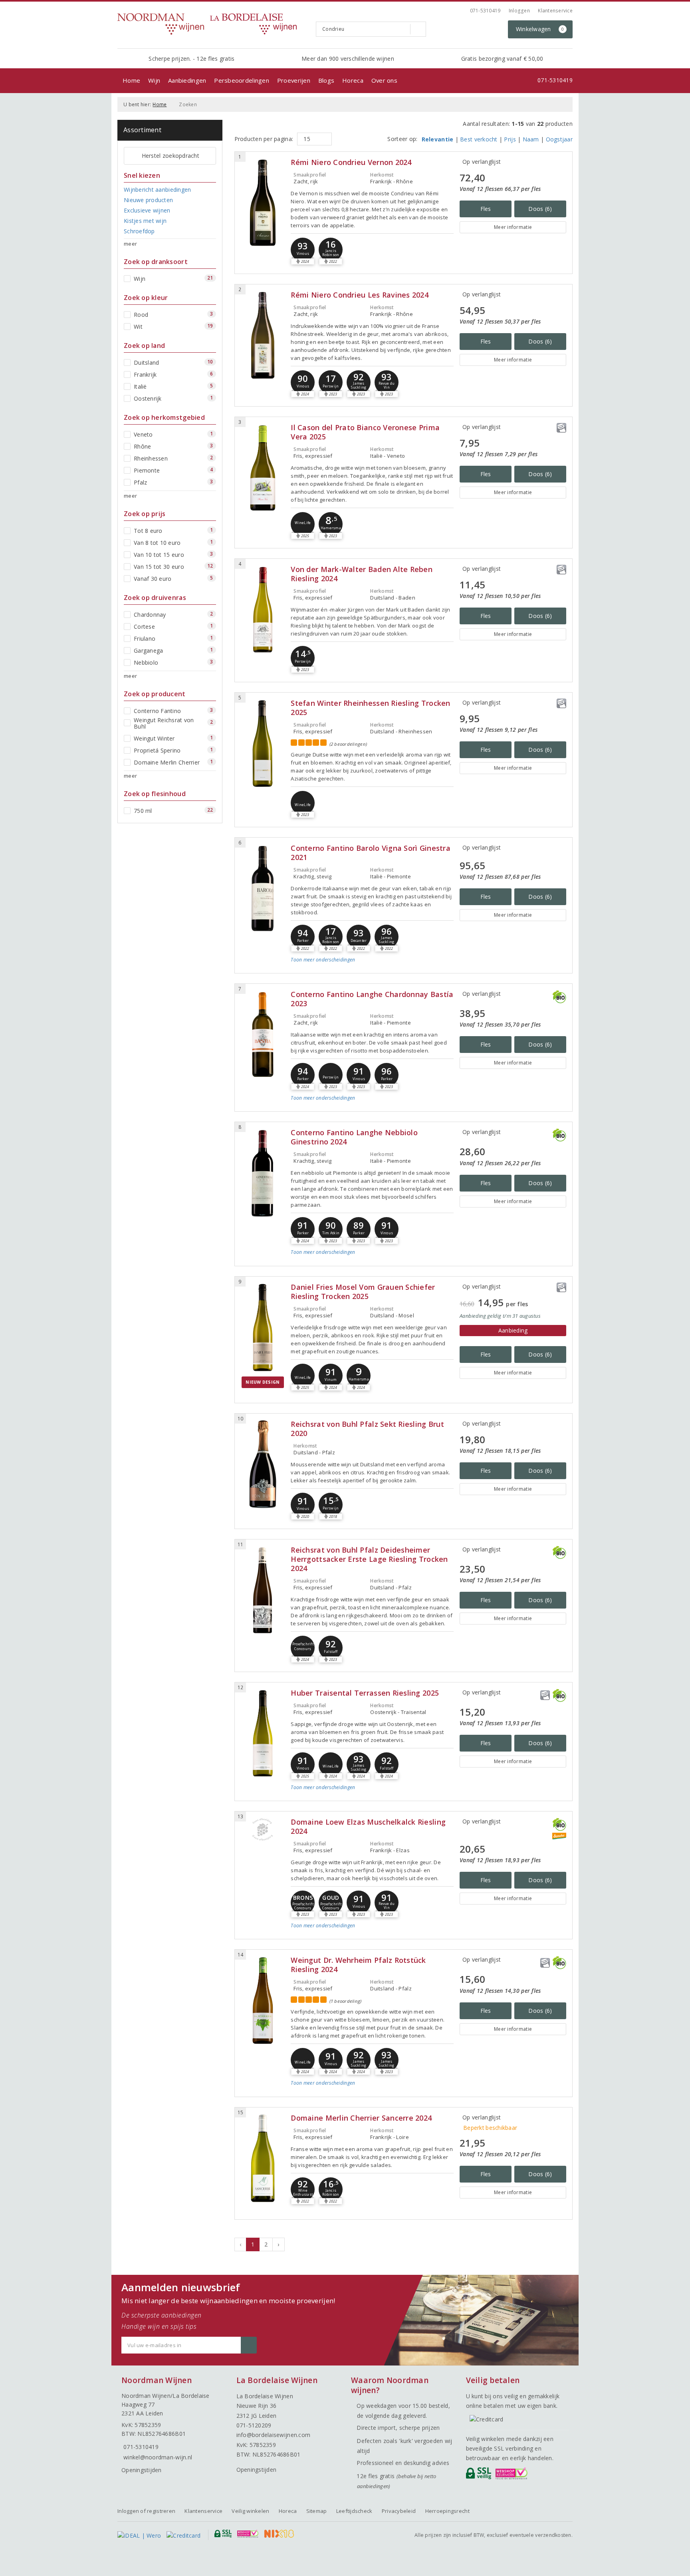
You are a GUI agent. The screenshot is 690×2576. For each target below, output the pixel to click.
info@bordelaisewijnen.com (274, 2435)
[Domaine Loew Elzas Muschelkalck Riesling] (263, 1829)
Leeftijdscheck (354, 2511)
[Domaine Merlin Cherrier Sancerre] (263, 2158)
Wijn (154, 80)
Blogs (326, 80)
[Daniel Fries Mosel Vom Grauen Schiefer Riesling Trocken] (263, 1328)
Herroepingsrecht (447, 2511)
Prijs (510, 139)
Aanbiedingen (187, 80)
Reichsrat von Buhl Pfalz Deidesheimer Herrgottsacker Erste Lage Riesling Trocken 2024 (369, 1559)
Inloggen (519, 11)
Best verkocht (479, 139)
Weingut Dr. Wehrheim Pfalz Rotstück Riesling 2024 (358, 1965)
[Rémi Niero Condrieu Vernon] (263, 203)
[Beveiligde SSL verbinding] (513, 2475)
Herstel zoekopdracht (171, 156)
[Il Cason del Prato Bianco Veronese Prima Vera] (263, 468)
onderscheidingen (323, 960)
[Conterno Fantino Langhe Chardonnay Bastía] (263, 1035)
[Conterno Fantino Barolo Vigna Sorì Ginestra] (263, 889)
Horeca (353, 80)
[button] (303, 250)
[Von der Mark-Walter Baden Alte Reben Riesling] (263, 610)
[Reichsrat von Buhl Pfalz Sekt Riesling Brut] (263, 1465)
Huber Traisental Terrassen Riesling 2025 (365, 1693)
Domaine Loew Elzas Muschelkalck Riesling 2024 (368, 1827)
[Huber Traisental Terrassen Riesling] (263, 1733)
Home (131, 80)
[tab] (372, 966)
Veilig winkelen (250, 2511)
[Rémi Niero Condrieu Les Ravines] (263, 335)
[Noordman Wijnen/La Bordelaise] (214, 24)
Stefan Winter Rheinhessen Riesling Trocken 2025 (370, 708)
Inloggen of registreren (146, 2511)
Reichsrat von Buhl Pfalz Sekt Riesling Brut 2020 (367, 1429)
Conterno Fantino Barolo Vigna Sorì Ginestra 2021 (370, 853)
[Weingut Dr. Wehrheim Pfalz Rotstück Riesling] (263, 2001)
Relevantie (438, 139)
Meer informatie (513, 227)
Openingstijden (142, 2470)
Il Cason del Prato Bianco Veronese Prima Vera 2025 (365, 432)
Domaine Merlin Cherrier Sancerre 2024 (361, 2118)
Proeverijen (294, 80)
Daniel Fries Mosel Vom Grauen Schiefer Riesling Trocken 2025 (363, 1292)
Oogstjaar (559, 139)
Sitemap (317, 2511)
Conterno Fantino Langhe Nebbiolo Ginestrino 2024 (354, 1137)
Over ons (384, 80)
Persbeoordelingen (242, 80)
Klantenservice (555, 11)
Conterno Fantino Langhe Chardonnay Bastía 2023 (372, 999)
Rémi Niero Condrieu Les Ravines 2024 (360, 295)
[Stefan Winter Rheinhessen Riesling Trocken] (263, 744)
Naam (531, 139)
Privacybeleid (399, 2511)
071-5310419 (485, 11)
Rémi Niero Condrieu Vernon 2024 (351, 162)
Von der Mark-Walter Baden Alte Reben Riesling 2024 (362, 574)
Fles (486, 209)
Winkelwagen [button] (540, 29)
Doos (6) (540, 209)
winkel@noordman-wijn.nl (158, 2457)
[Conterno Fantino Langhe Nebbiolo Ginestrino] (263, 1173)
